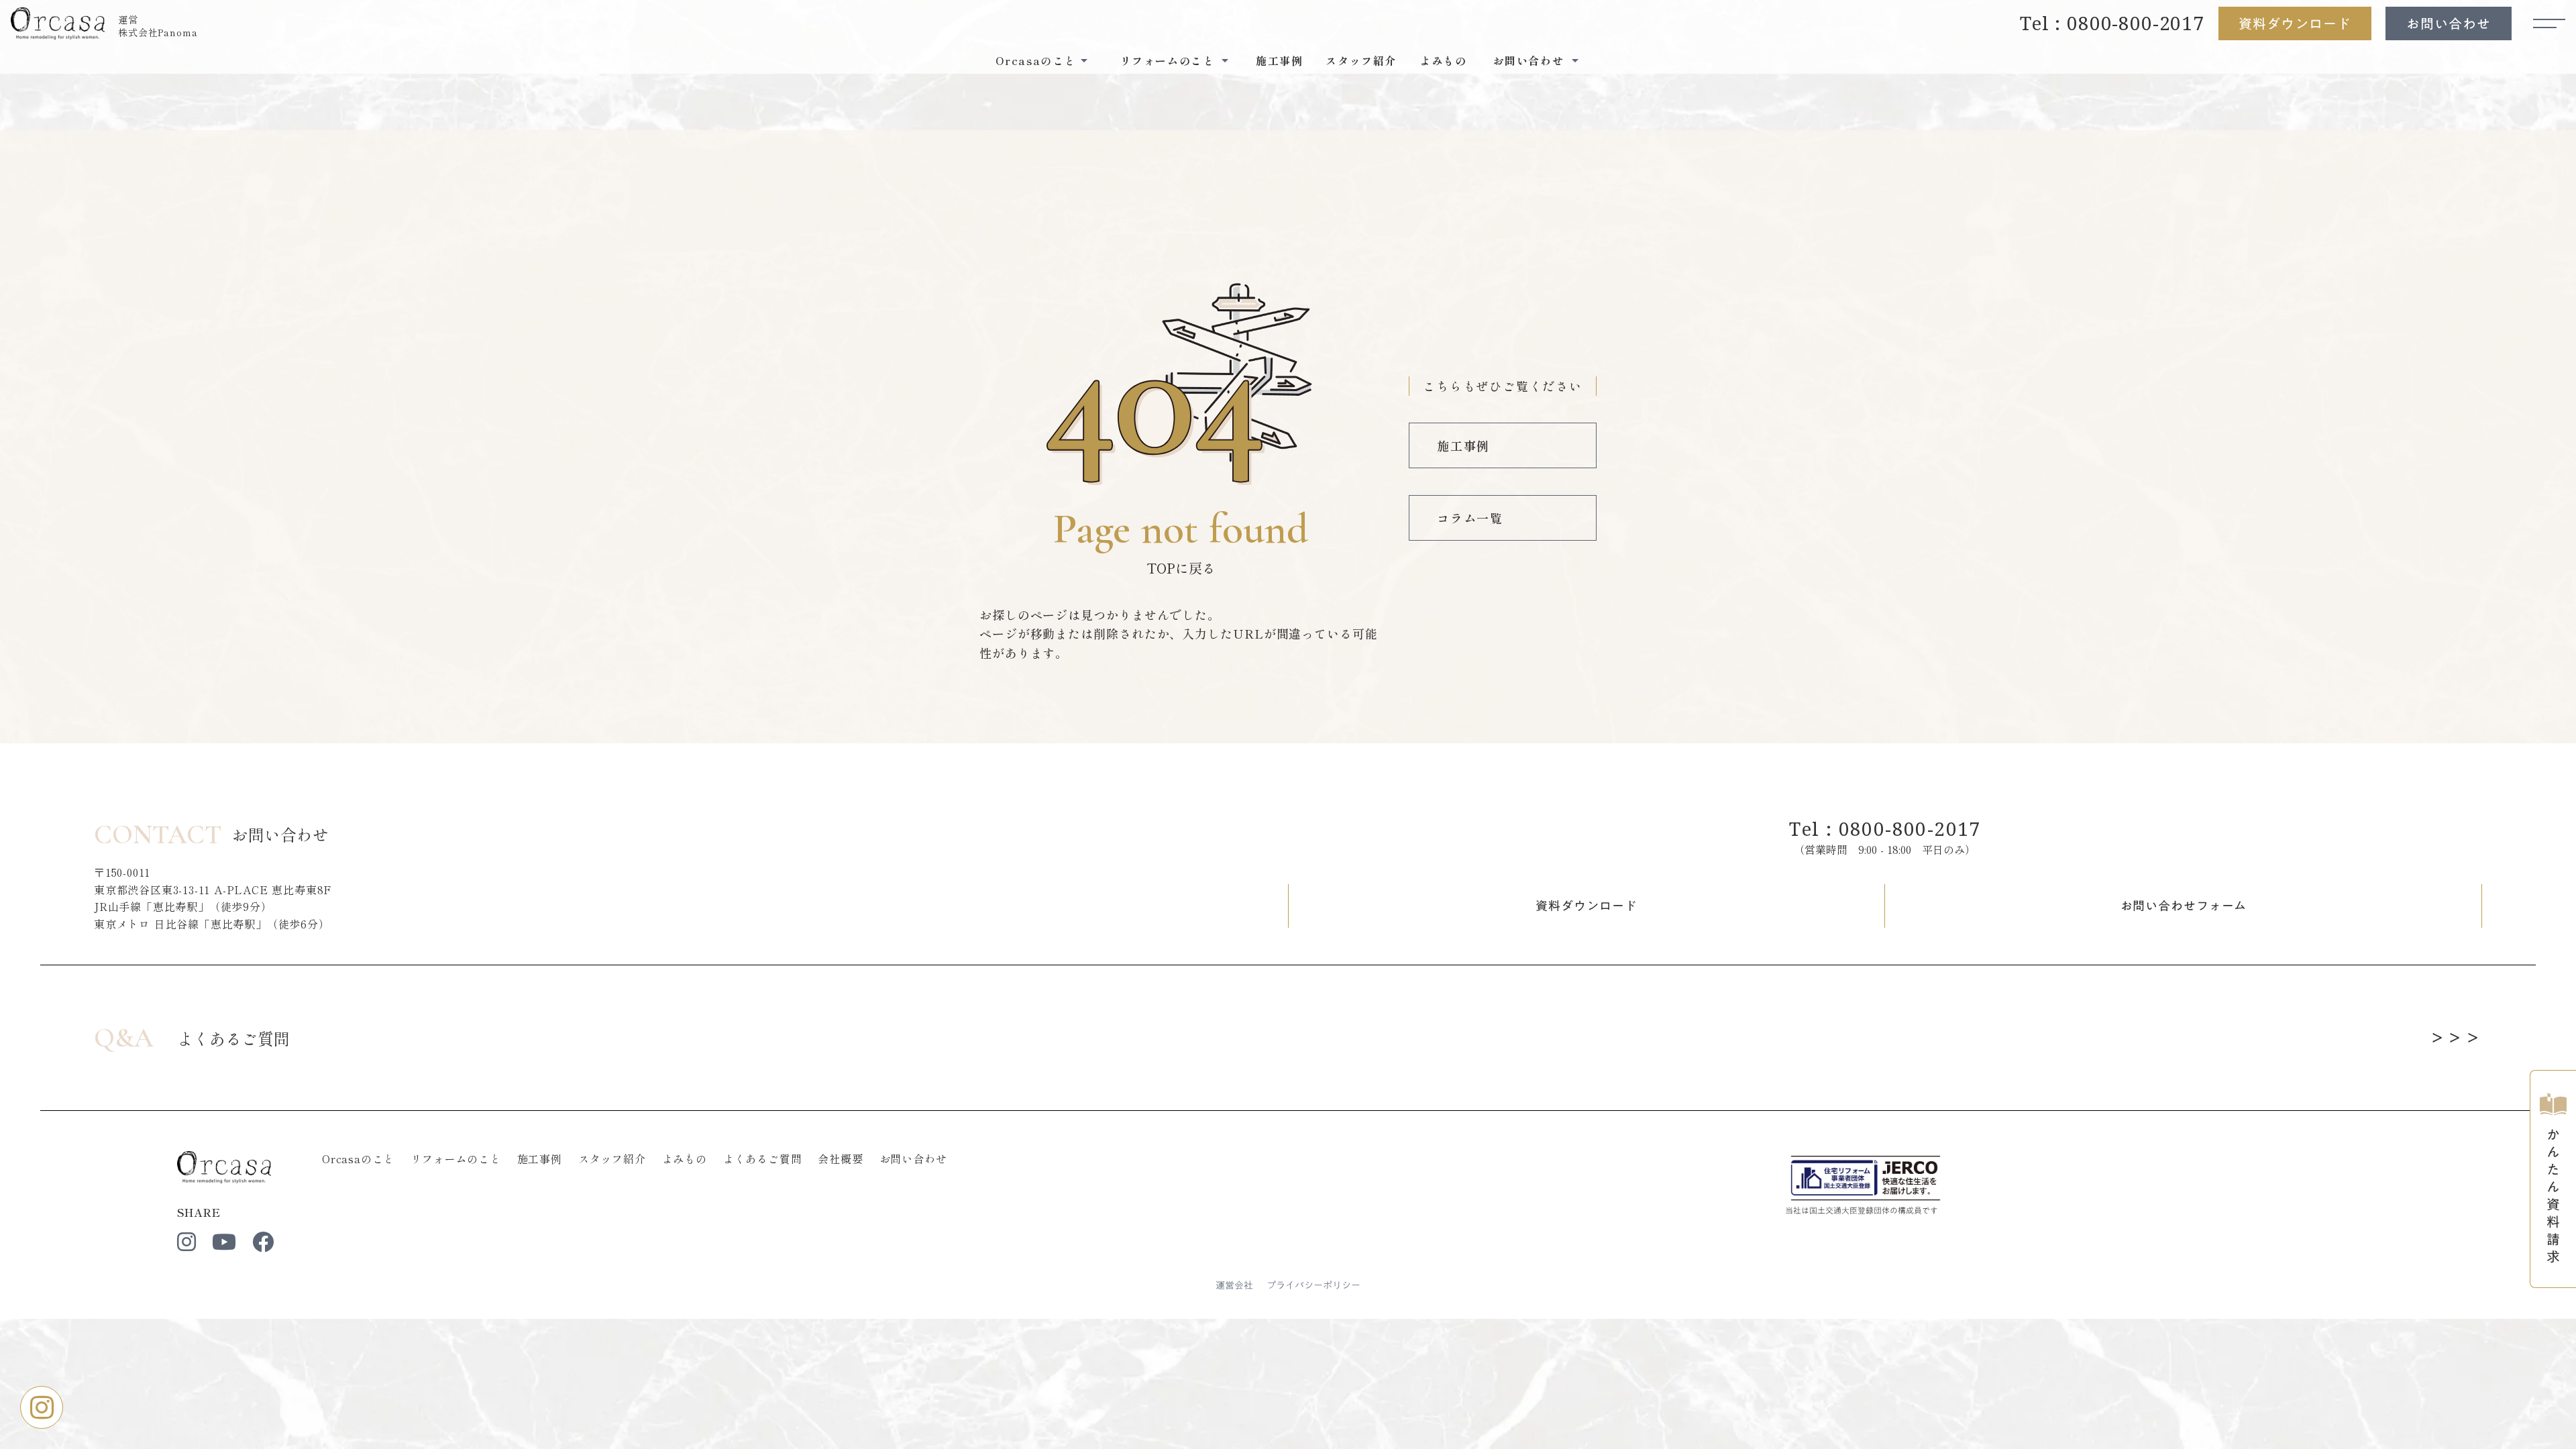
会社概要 (840, 1159)
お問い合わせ (2449, 23)
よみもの (1443, 60)
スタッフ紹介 (1361, 60)
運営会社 (1234, 1286)
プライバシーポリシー (1313, 1286)
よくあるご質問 (763, 1159)
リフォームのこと (455, 1159)
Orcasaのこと (358, 1159)
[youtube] (224, 1242)
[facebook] (263, 1242)
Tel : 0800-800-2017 (2112, 23)
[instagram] (186, 1242)
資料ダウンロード (2295, 23)
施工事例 (1279, 60)
